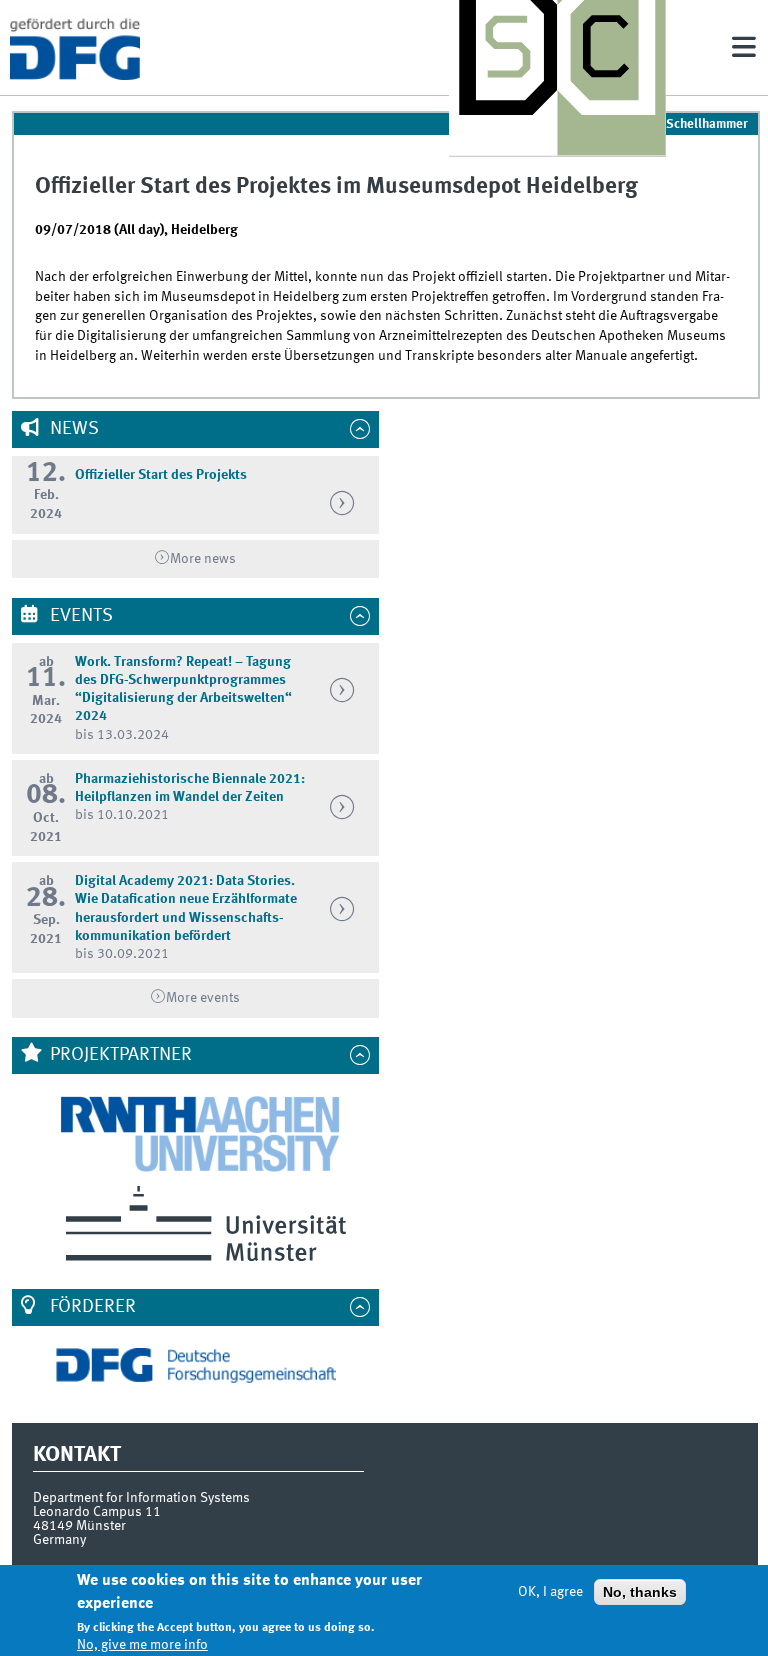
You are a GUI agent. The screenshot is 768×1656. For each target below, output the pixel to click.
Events (79, 616)
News (72, 429)
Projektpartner (119, 1055)
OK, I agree (550, 1592)
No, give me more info (142, 1645)
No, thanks (640, 1592)
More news (203, 559)
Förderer (91, 1307)
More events (203, 998)
